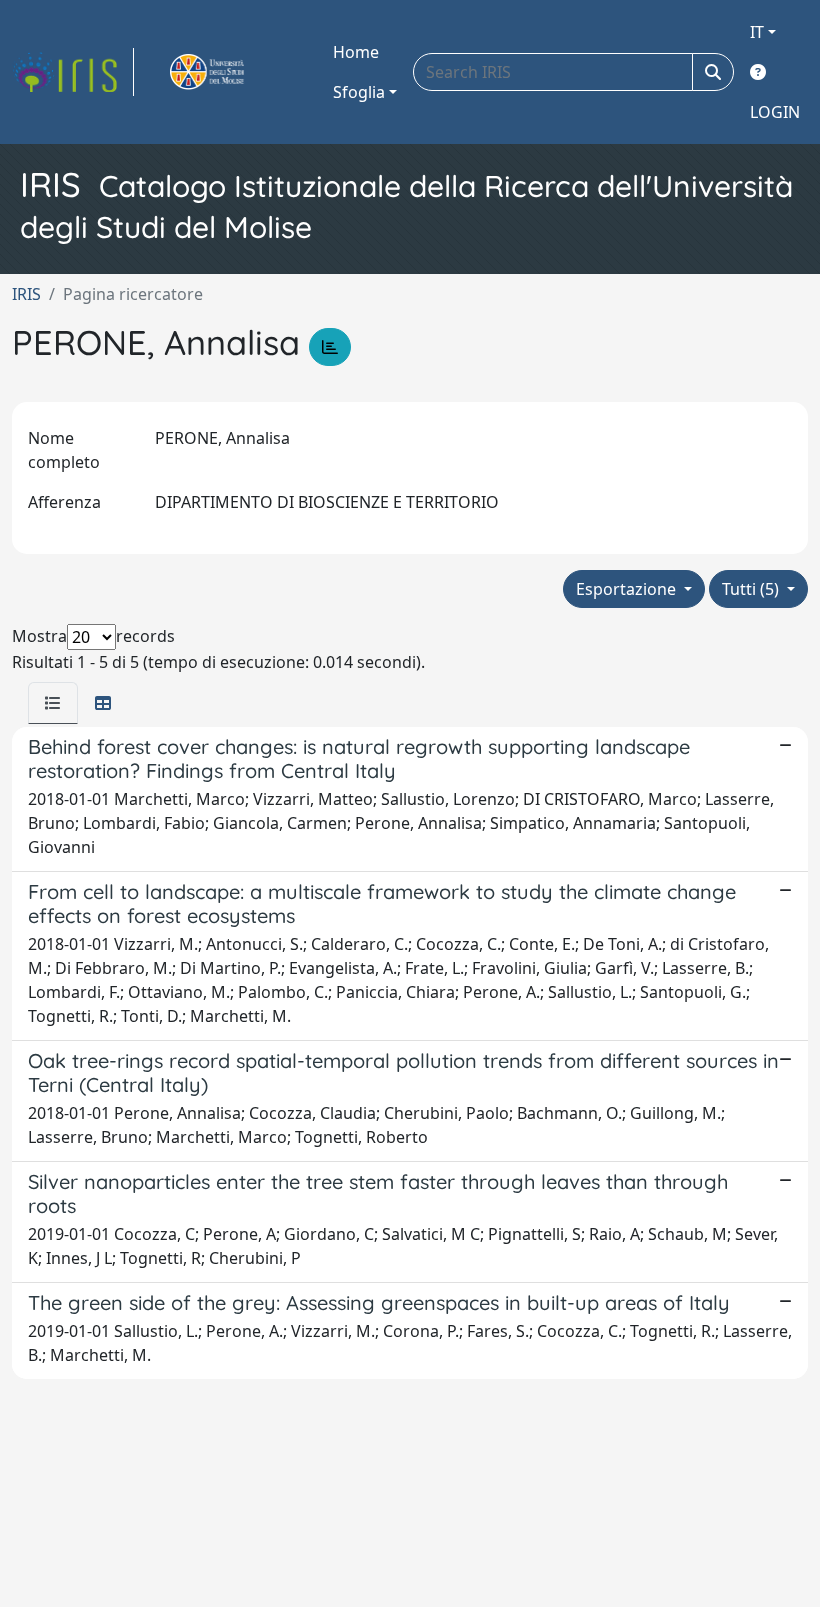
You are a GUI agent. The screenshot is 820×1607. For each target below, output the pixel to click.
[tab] (53, 703)
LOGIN (775, 112)
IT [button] (757, 32)
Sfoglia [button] (359, 92)
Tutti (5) (752, 589)
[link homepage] (73, 72)
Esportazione (628, 589)
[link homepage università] (230, 72)
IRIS (26, 294)
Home (356, 52)
